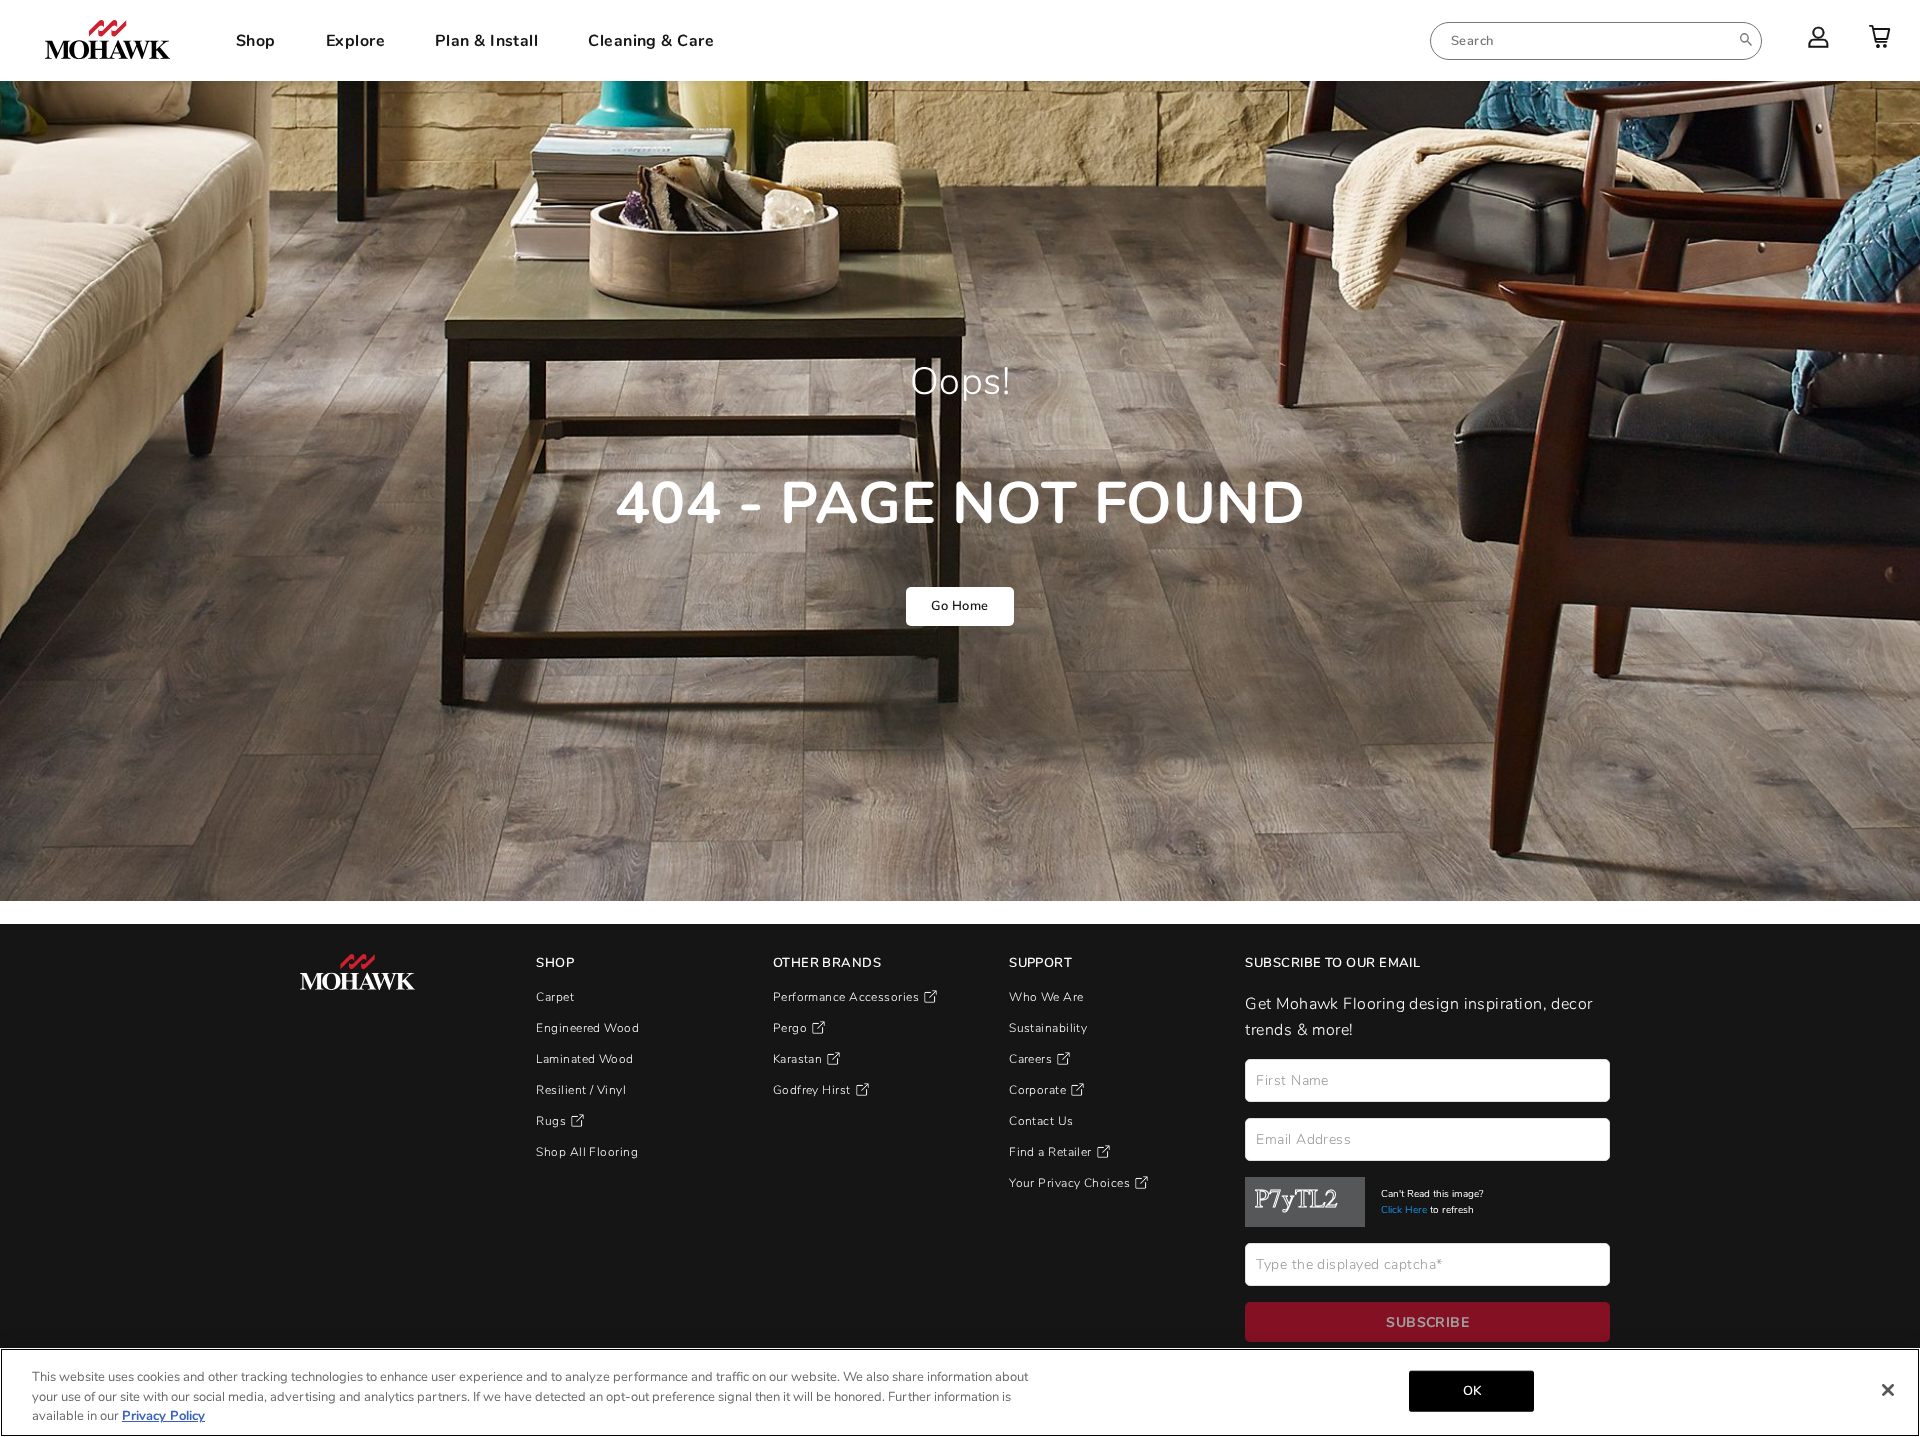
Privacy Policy (163, 1416)
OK (1472, 1390)
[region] (960, 1392)
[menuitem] (1596, 41)
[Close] (1888, 1390)
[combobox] (1596, 41)
